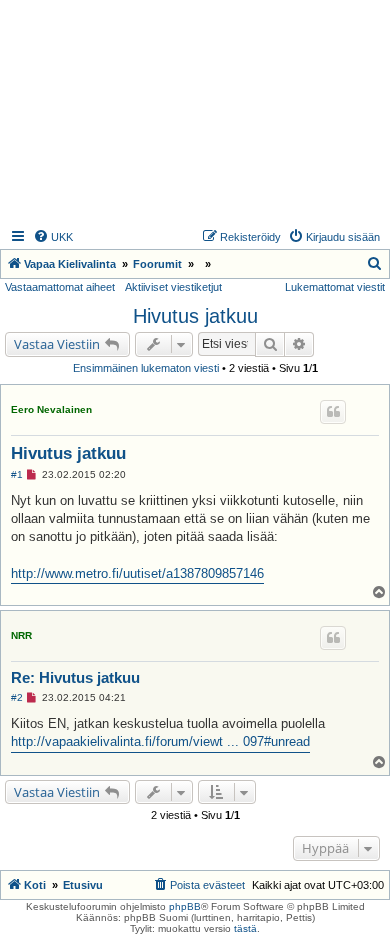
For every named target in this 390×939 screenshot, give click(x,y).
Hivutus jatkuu (195, 316)
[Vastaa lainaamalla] (333, 412)
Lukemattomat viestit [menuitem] (335, 287)
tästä (245, 928)
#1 (17, 474)
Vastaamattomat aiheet (60, 287)
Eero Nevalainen (51, 409)
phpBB (185, 906)
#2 (17, 697)
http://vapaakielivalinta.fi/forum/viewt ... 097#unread (160, 741)
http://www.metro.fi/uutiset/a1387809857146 (137, 573)
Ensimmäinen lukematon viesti (146, 368)
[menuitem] (53, 237)
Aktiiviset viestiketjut (173, 287)
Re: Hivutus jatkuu (75, 677)
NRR (21, 635)
